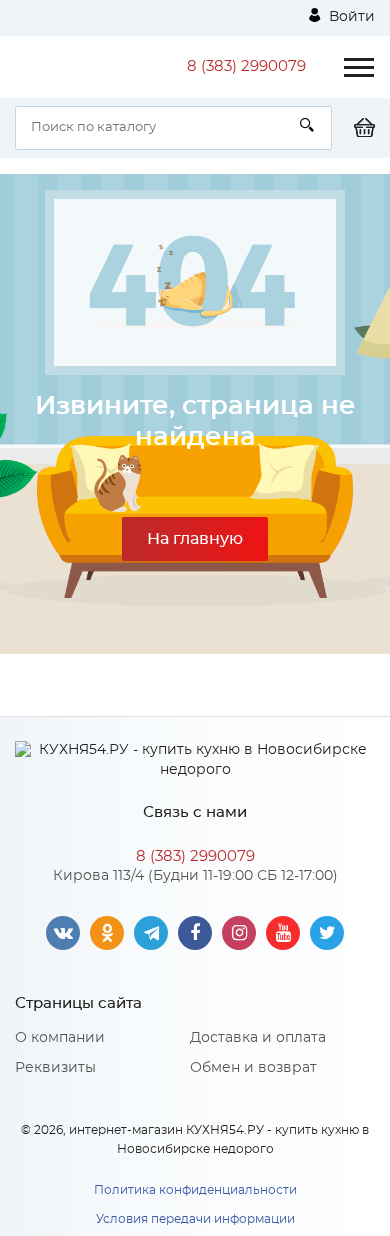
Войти (350, 17)
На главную (195, 539)
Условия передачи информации (195, 1219)
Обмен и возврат (253, 1068)
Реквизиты (55, 1068)
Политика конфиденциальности (195, 1190)
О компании (60, 1038)
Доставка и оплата (258, 1038)
